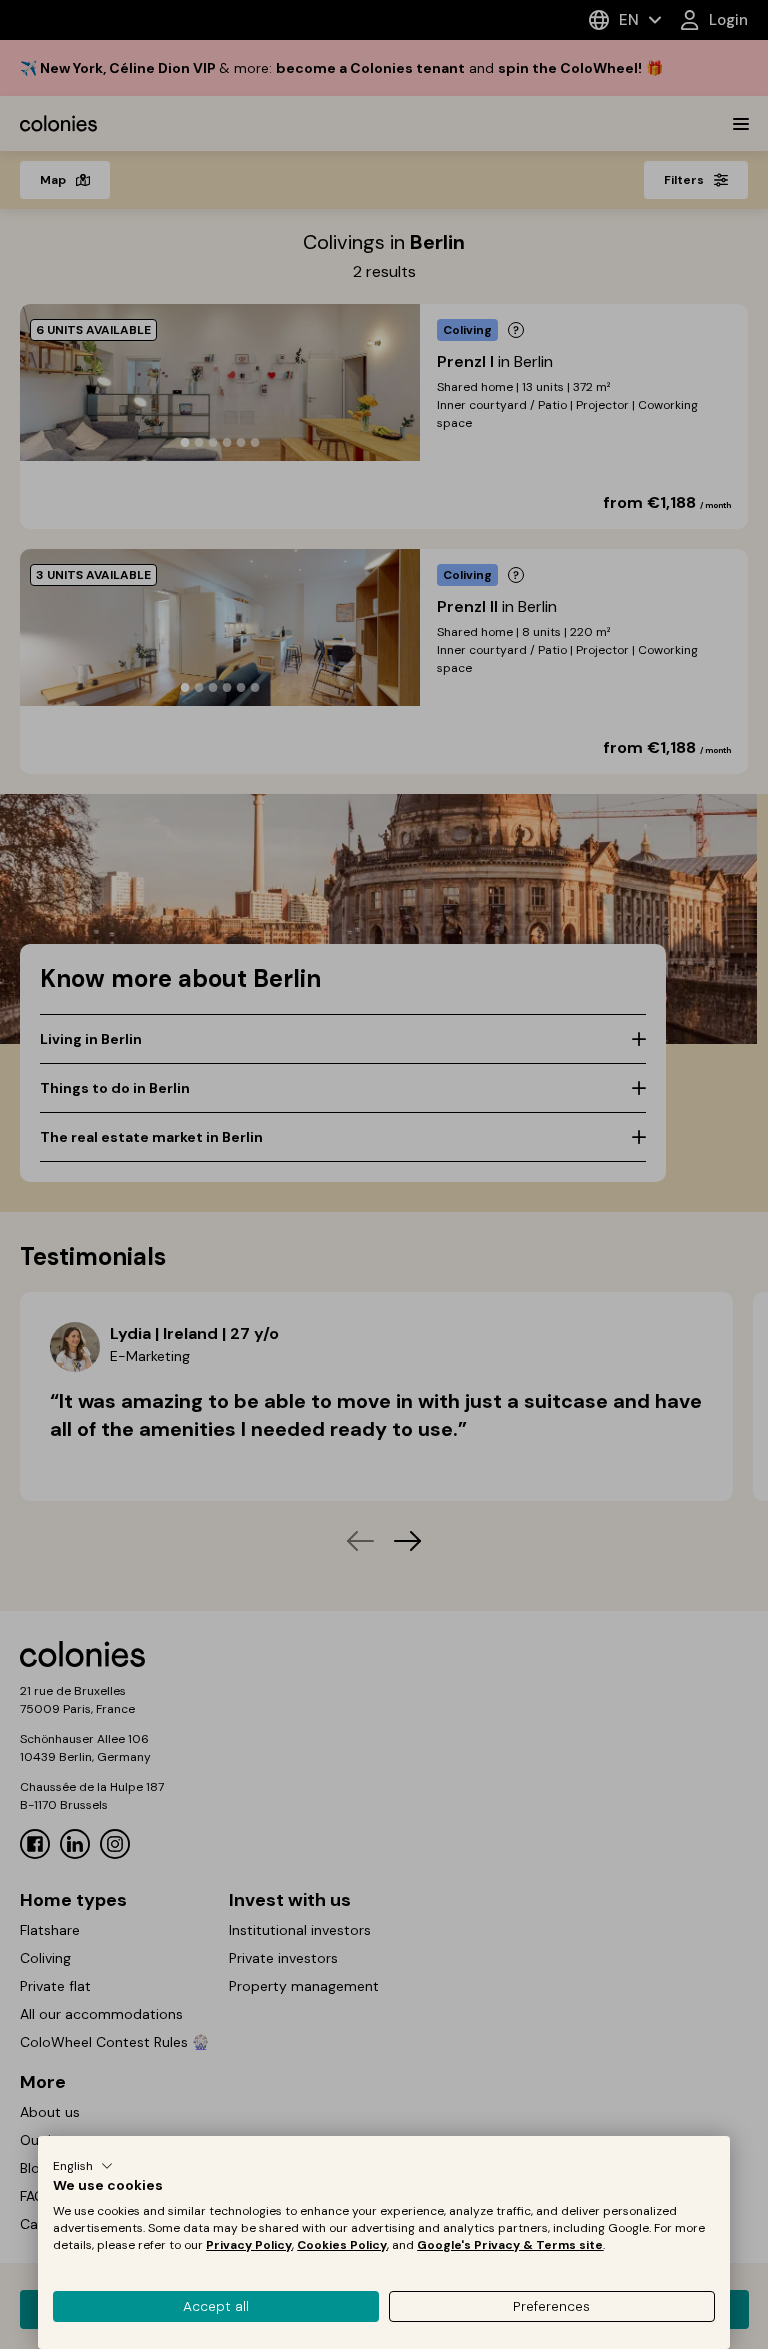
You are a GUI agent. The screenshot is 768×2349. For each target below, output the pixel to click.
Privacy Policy (249, 2245)
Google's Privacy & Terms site (510, 2245)
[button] (83, 2166)
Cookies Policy (342, 2245)
